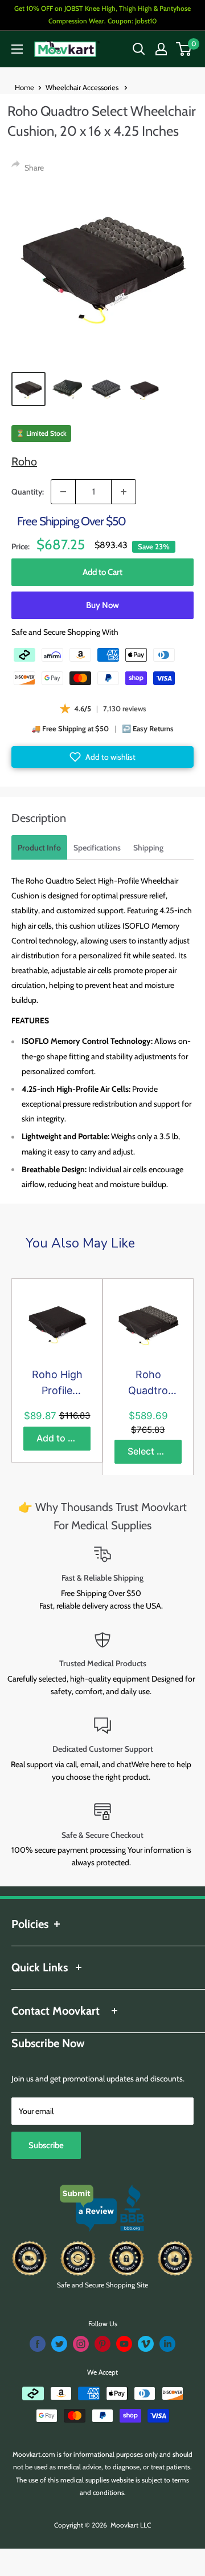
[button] (102, 757)
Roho (24, 461)
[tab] (39, 847)
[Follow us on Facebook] (38, 2344)
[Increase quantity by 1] (124, 492)
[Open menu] (17, 49)
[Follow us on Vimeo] (146, 2344)
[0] (184, 49)
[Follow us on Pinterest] (102, 2344)
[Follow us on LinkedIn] (167, 2344)
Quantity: (28, 492)
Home (24, 87)
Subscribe (46, 2145)
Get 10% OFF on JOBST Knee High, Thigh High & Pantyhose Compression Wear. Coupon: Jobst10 (102, 15)
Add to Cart (102, 572)
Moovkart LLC (131, 2525)
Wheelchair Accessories (83, 87)
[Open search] (139, 49)
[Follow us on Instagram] (81, 2344)
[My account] (161, 49)
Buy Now (102, 605)
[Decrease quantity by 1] (63, 492)
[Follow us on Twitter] (59, 2344)
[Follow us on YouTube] (124, 2344)
